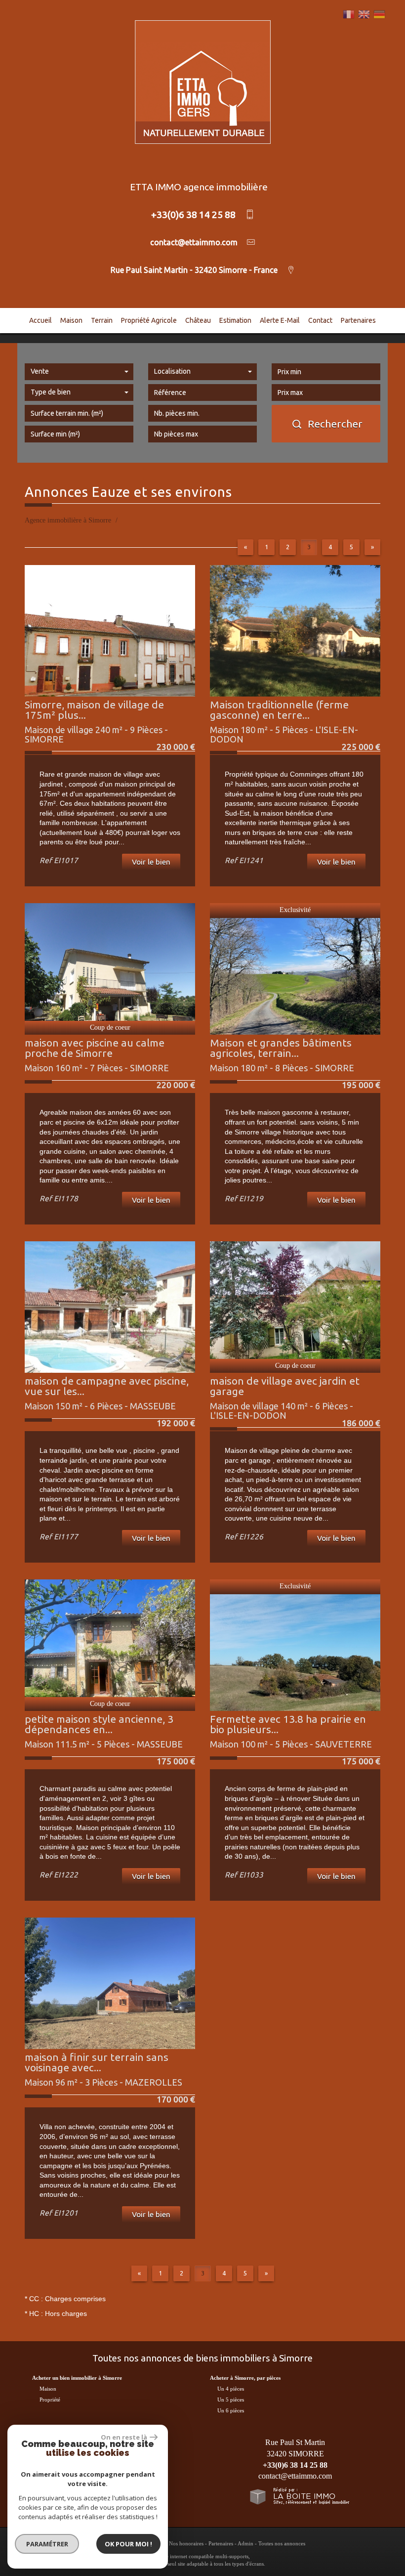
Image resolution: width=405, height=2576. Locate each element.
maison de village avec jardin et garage (285, 1386)
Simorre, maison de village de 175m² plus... (94, 710)
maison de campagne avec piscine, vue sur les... (107, 1386)
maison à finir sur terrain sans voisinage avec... (97, 2062)
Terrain (102, 320)
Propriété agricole (149, 320)
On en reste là (124, 2437)
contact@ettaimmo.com (295, 2476)
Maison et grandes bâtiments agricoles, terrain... (281, 1048)
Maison (71, 320)
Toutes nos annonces (282, 2543)
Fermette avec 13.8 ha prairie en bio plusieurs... (288, 1724)
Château (198, 320)
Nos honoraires (186, 2543)
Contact (320, 320)
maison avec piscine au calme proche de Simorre (95, 1048)
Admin (245, 2543)
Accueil (40, 320)
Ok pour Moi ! (128, 2544)
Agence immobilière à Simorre (68, 520)
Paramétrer (47, 2544)
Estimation (235, 320)
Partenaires (358, 320)
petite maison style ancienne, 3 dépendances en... (99, 1724)
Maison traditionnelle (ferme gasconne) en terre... (279, 710)
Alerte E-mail (280, 320)
